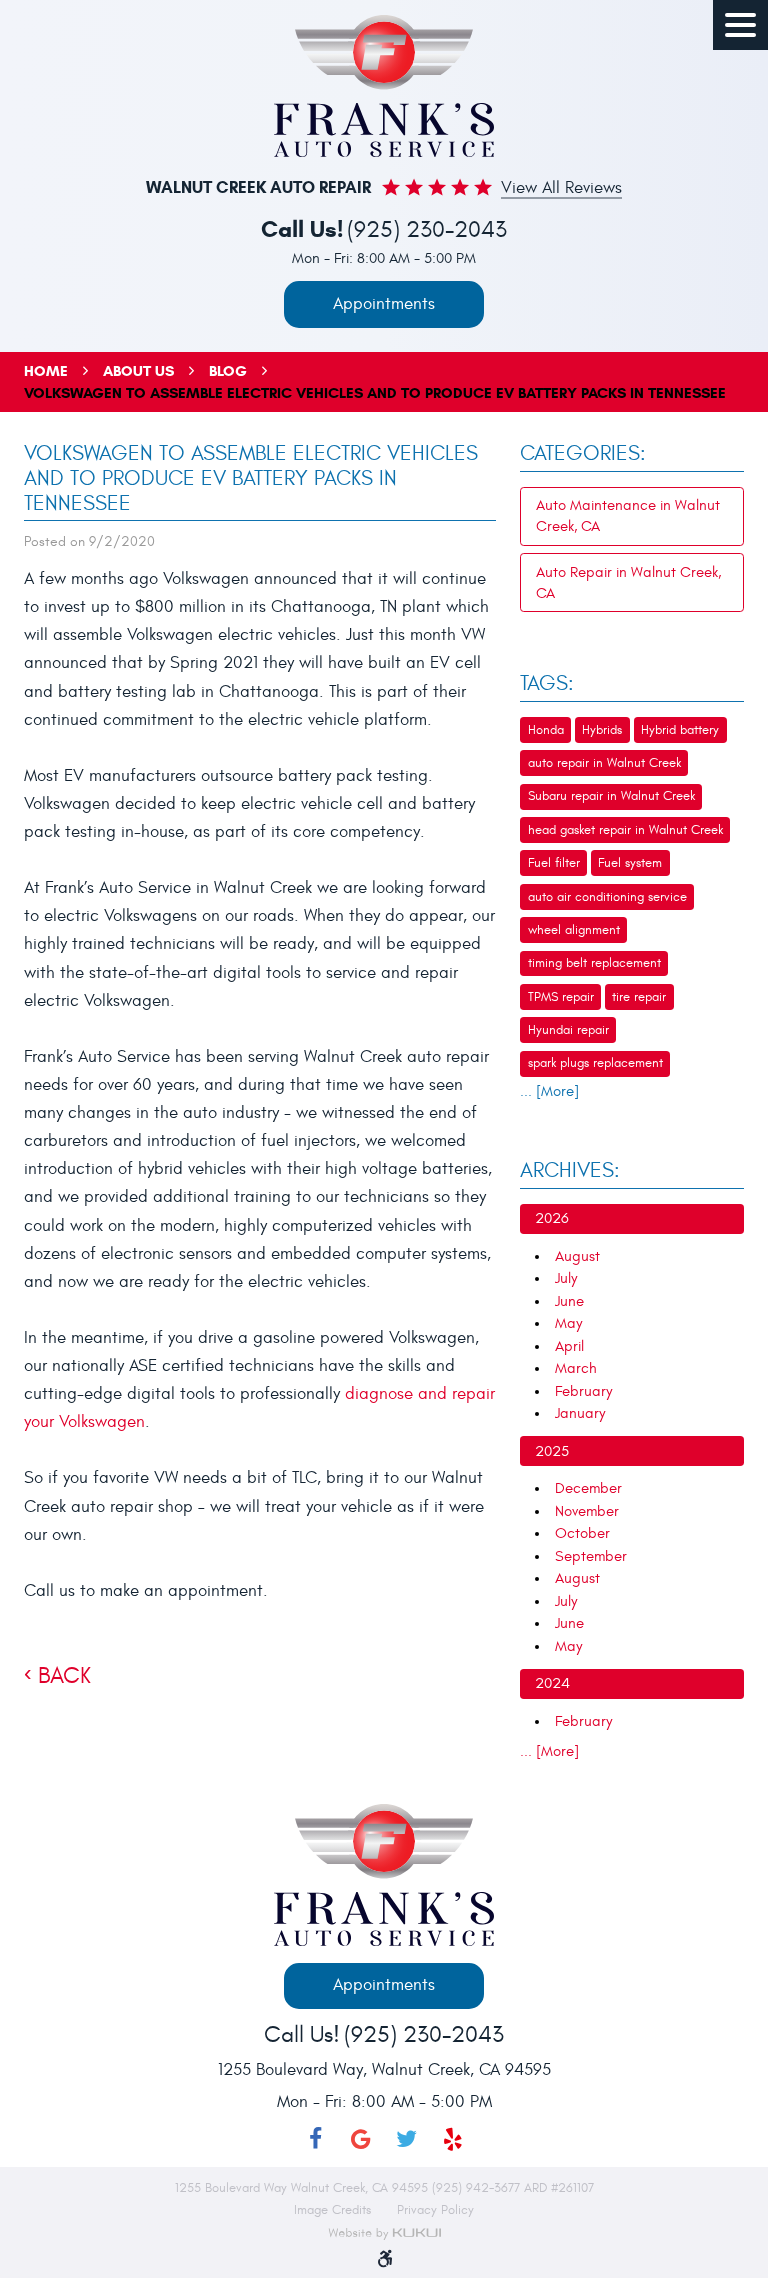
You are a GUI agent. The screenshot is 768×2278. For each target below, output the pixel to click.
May (568, 1323)
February (583, 1391)
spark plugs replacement (595, 1063)
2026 (552, 1218)
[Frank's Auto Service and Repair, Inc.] (384, 86)
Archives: (570, 1171)
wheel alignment (574, 930)
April (569, 1346)
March (576, 1368)
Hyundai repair (568, 1030)
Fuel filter (554, 863)
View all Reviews (561, 189)
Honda (546, 730)
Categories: (583, 454)
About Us (138, 371)
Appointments (384, 304)
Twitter (407, 2139)
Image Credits (334, 2210)
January (580, 1413)
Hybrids (602, 730)
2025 (552, 1451)
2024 (552, 1683)
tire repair (639, 997)
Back (64, 1676)
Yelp (453, 2139)
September (591, 1556)
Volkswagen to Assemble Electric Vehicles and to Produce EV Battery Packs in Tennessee (375, 393)
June (569, 1301)
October (582, 1533)
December (588, 1488)
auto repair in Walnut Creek (604, 763)
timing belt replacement (594, 963)
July (566, 1278)
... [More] (549, 1091)
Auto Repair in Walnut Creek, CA (628, 583)
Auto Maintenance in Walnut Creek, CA (628, 516)
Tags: (547, 684)
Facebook (315, 2139)
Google (361, 2139)
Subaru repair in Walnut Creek (611, 796)
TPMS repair (561, 997)
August (577, 1256)
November (587, 1511)
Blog (228, 371)
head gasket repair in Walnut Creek (625, 830)
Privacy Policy (435, 2210)
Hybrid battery (680, 730)
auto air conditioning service (607, 897)
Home (46, 371)
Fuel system (630, 863)
